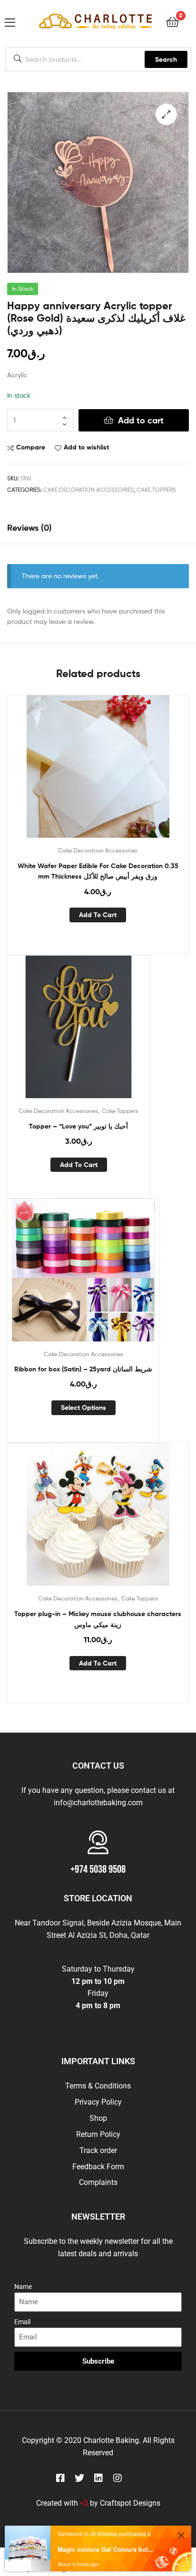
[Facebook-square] (60, 2478)
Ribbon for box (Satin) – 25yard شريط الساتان (83, 1369)
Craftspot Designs (130, 2503)
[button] (166, 114)
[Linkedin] (98, 2478)
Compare (31, 447)
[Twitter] (79, 2478)
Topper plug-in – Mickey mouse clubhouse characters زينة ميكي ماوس (98, 1619)
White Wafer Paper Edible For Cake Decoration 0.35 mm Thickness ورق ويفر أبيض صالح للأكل (98, 871)
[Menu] (10, 21)
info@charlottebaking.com (98, 1803)
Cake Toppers (156, 490)
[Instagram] (118, 2478)
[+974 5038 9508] (98, 1842)
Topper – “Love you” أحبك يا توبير (78, 1126)
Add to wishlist (86, 447)
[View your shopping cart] (172, 21)
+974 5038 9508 (98, 1870)
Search (166, 59)
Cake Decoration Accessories (88, 490)
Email (22, 2322)
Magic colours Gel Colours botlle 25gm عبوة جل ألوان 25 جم (106, 2549)
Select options (83, 1408)
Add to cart (141, 420)
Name (23, 2287)
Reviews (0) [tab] (29, 528)
